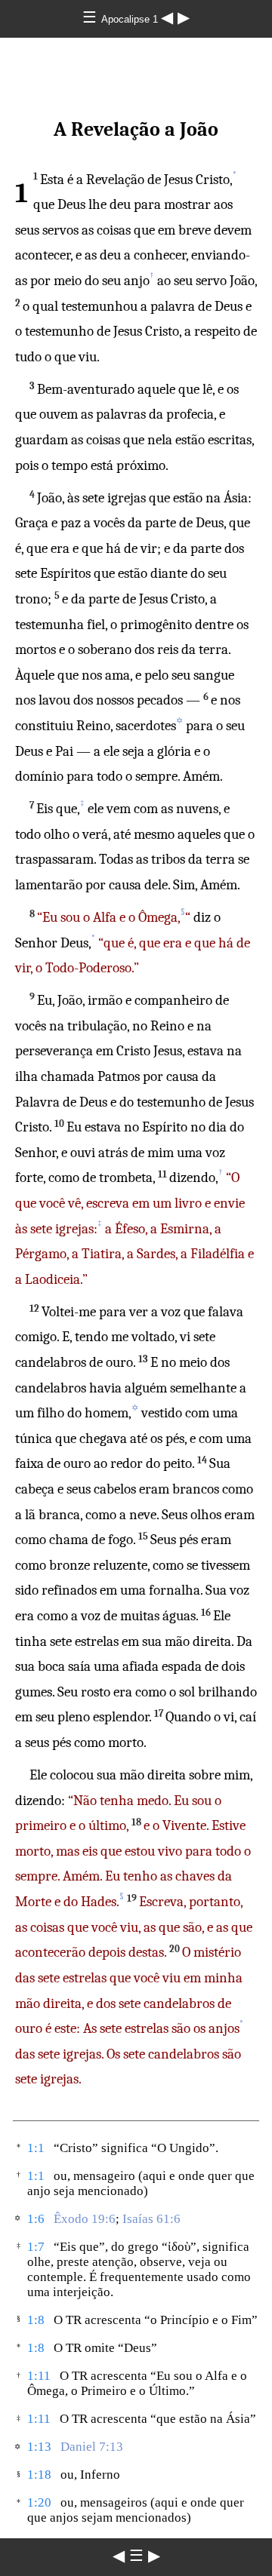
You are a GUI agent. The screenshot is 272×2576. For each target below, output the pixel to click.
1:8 (36, 2320)
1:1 (36, 2148)
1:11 (39, 2376)
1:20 (39, 2502)
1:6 (36, 2219)
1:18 (39, 2475)
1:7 (36, 2247)
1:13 (39, 2447)
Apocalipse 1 (131, 19)
